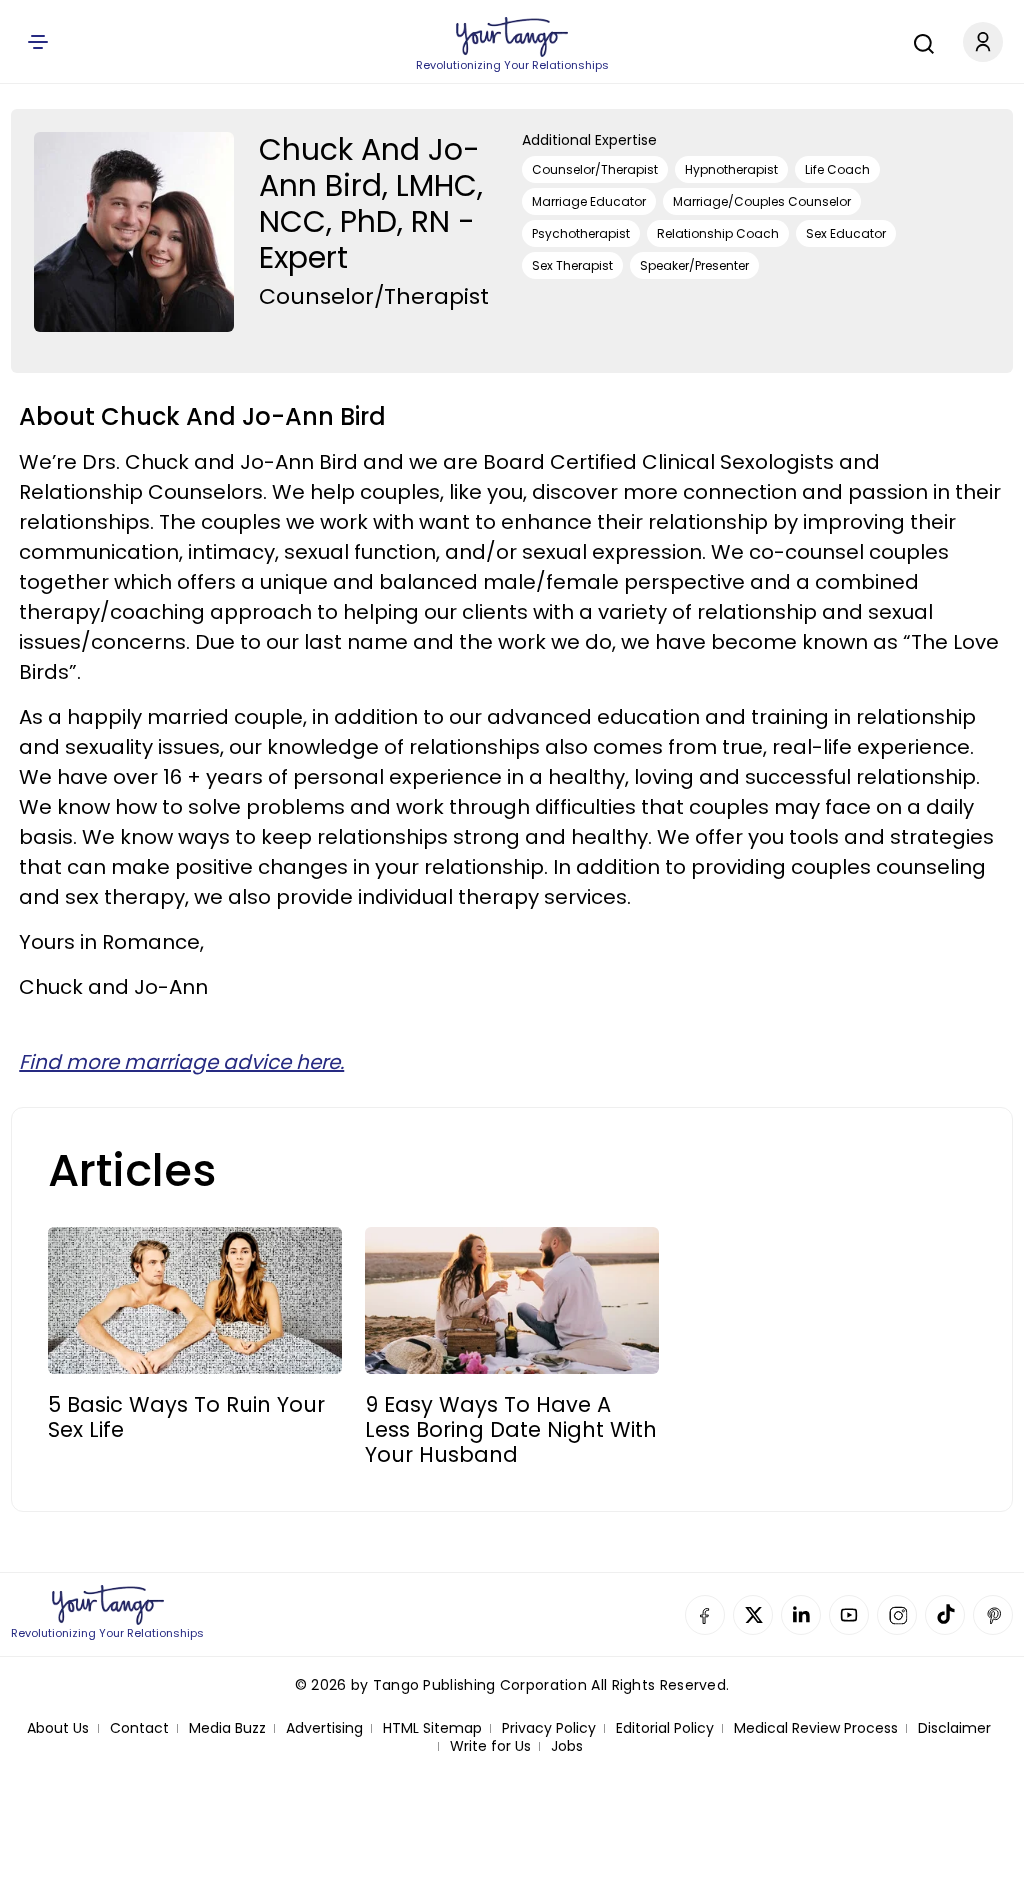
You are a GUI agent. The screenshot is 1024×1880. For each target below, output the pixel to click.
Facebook (705, 1615)
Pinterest (993, 1615)
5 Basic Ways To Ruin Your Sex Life (186, 1417)
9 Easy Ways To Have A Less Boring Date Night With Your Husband (511, 1430)
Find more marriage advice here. (181, 1062)
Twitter (753, 1615)
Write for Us (490, 1746)
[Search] (919, 41)
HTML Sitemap (432, 1728)
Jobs (567, 1746)
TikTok (945, 1615)
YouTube (849, 1615)
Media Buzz (227, 1728)
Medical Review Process (816, 1728)
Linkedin (801, 1615)
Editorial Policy (665, 1728)
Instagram (897, 1615)
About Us (58, 1728)
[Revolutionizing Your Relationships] (512, 37)
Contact (139, 1728)
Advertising (324, 1728)
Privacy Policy (549, 1728)
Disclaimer (954, 1728)
